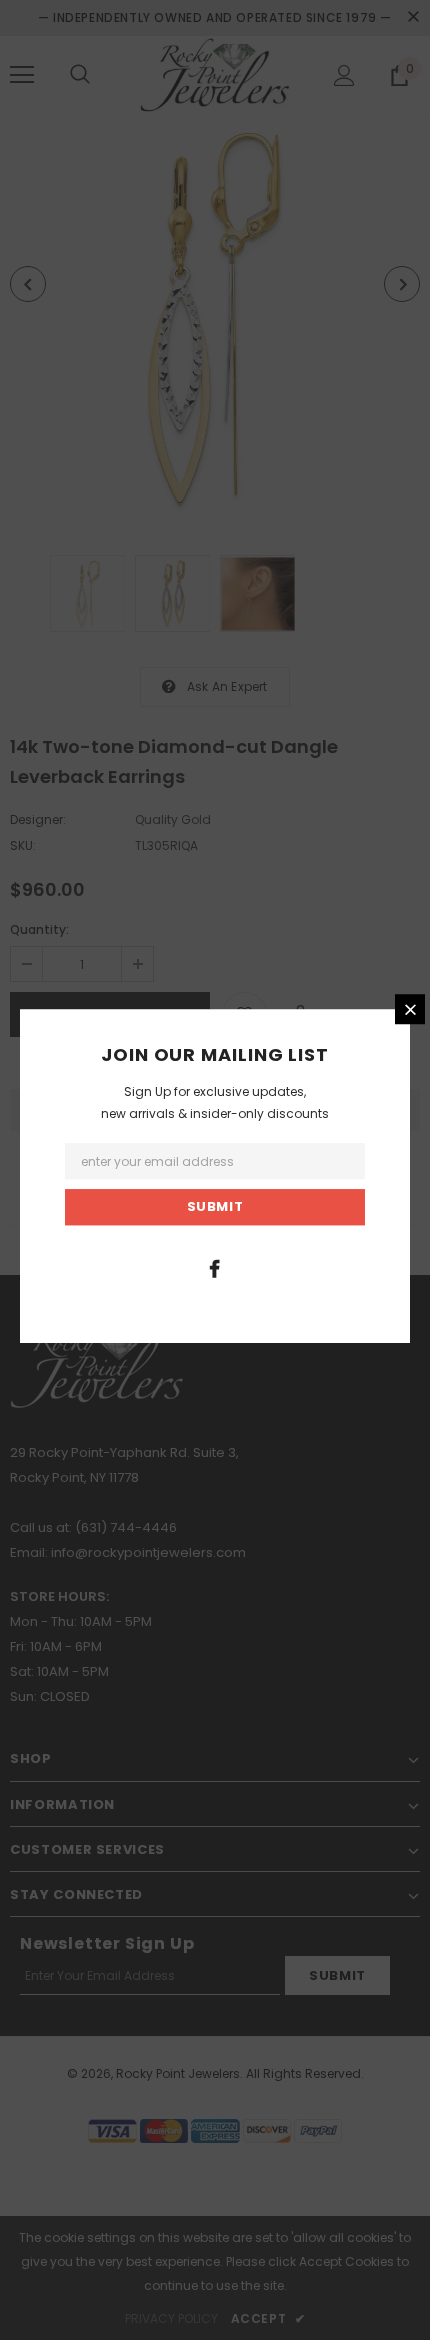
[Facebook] (215, 1268)
